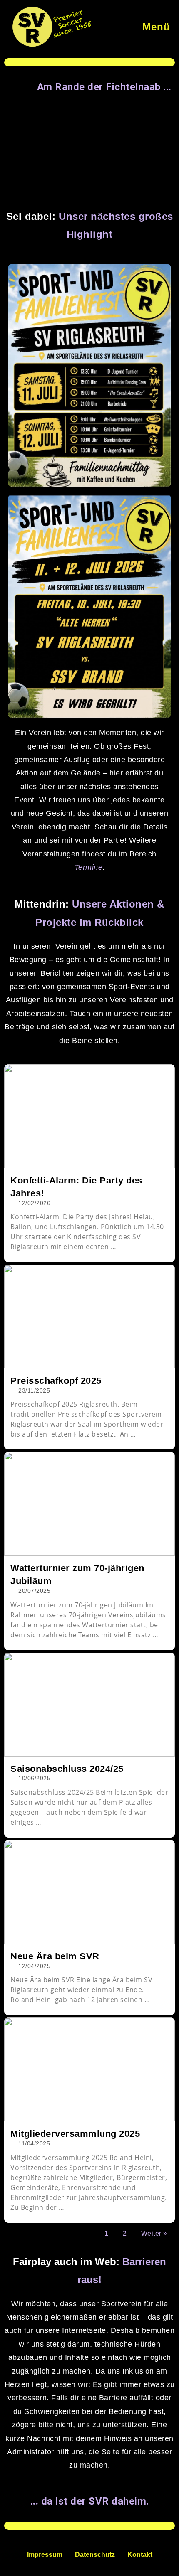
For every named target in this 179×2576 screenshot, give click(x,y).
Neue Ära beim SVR (55, 1956)
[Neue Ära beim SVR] (89, 1892)
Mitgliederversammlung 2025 (75, 2134)
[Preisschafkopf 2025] (89, 1316)
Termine (89, 867)
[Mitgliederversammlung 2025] (89, 2069)
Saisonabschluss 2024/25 (67, 1769)
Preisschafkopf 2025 (56, 1381)
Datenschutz (95, 2555)
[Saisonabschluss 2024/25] (89, 1705)
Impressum (45, 2555)
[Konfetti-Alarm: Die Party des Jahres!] (89, 1116)
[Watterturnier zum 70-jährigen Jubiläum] (89, 1504)
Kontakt (140, 2555)
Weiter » (154, 2233)
